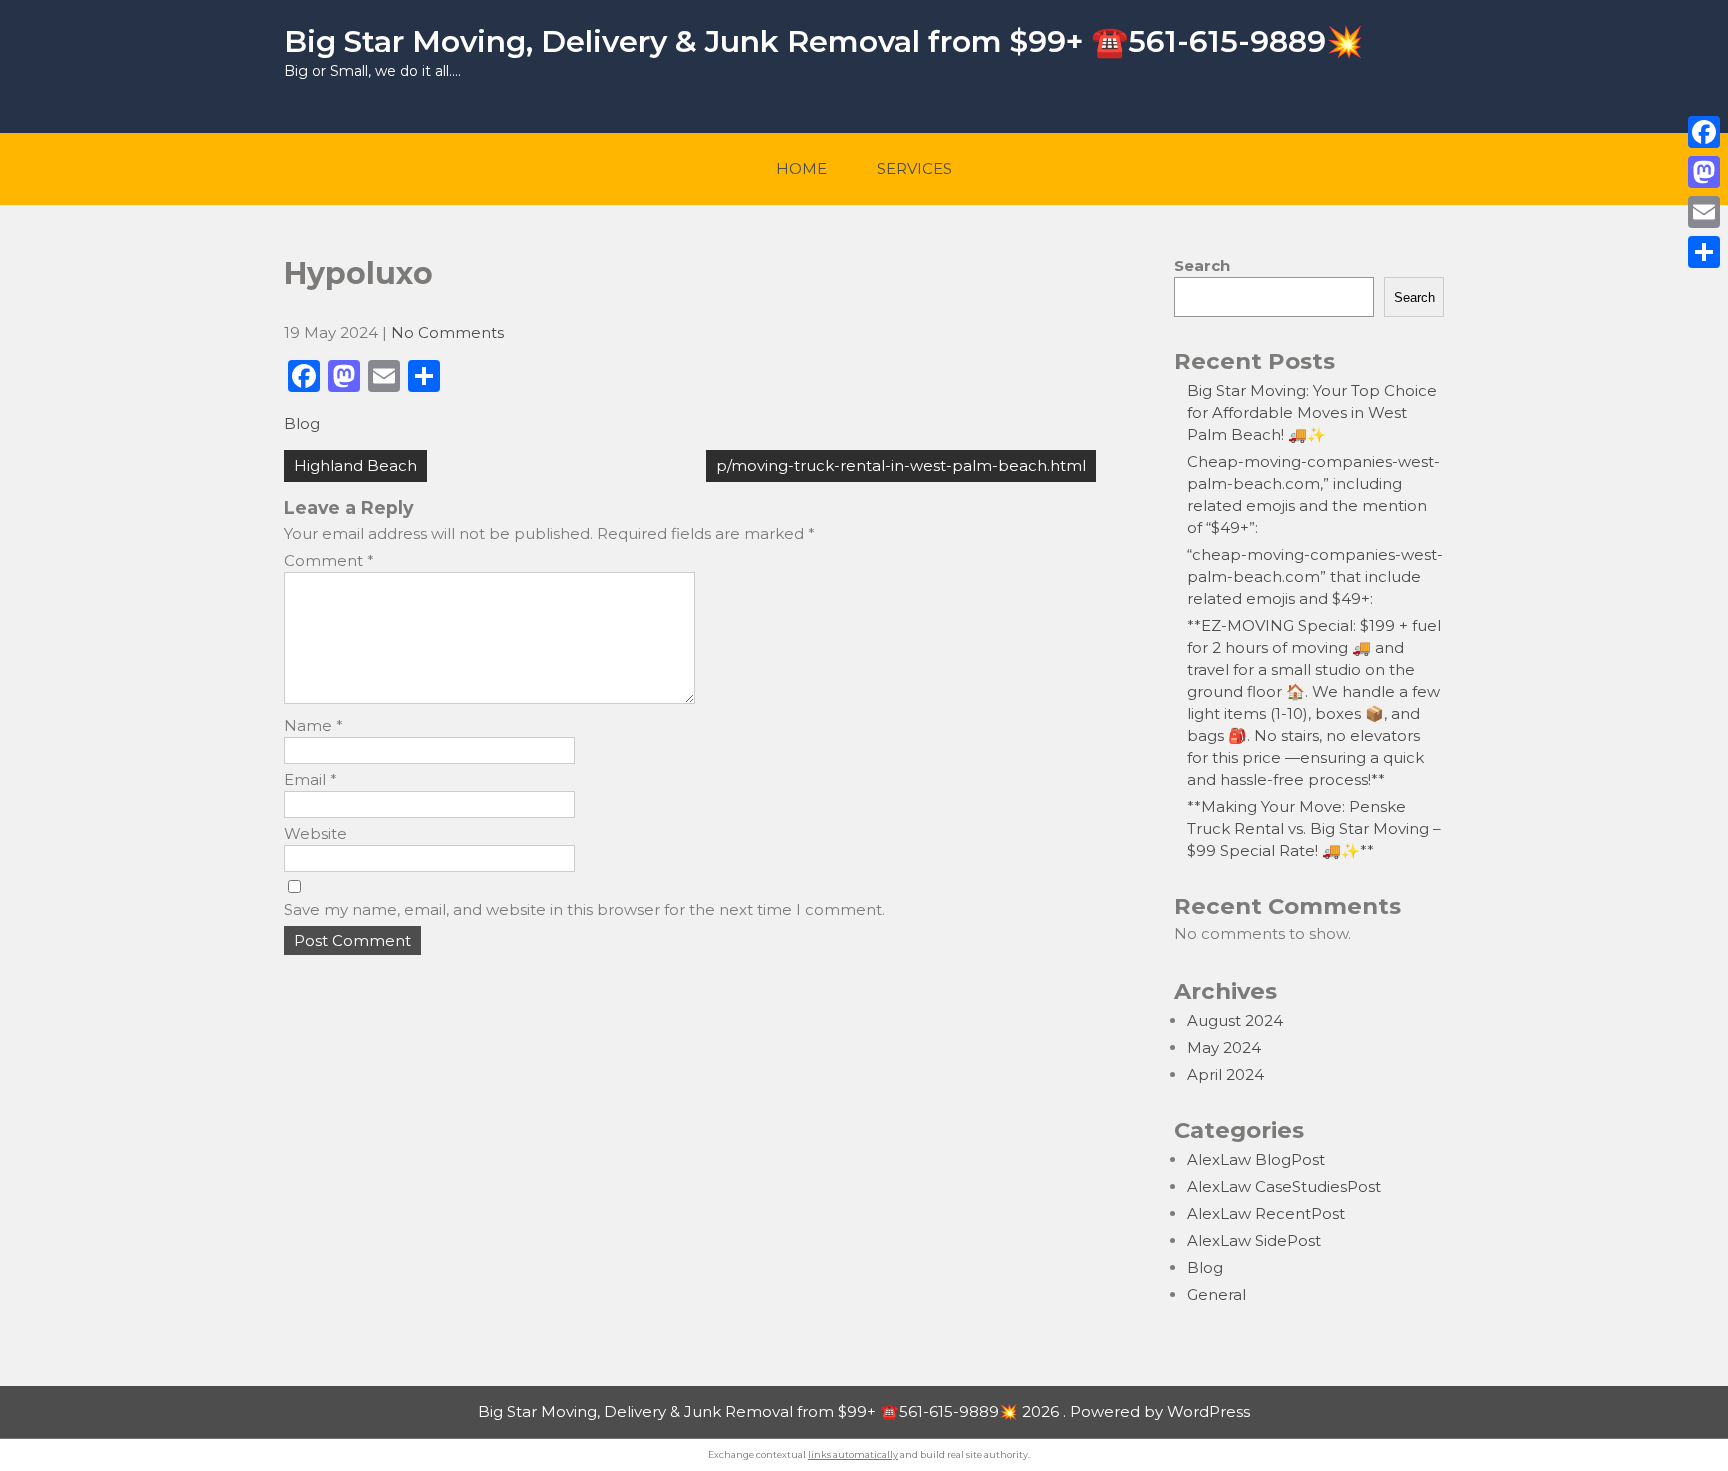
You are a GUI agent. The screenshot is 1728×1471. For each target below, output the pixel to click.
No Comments (447, 332)
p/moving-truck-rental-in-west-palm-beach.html (901, 465)
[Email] (1704, 212)
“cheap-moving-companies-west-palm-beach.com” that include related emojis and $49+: (1315, 576)
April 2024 (1225, 1074)
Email (310, 779)
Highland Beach (355, 465)
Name (313, 725)
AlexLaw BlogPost (1256, 1159)
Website (315, 833)
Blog (302, 423)
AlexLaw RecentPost (1266, 1213)
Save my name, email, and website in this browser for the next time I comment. (584, 909)
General (1216, 1294)
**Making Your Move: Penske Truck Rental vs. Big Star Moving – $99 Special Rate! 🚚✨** (1314, 828)
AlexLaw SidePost (1254, 1240)
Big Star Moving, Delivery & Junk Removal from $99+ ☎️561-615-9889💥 (823, 41)
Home (801, 168)
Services (914, 168)
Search (1202, 265)
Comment (329, 560)
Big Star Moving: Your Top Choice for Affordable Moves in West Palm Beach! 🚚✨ (1312, 412)
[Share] (1704, 252)
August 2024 (1235, 1020)
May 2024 (1224, 1047)
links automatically (853, 1454)
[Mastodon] (1704, 172)
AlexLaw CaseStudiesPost (1284, 1186)
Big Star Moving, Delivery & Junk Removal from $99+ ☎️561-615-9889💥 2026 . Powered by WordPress (864, 1411)
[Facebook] (1704, 132)
